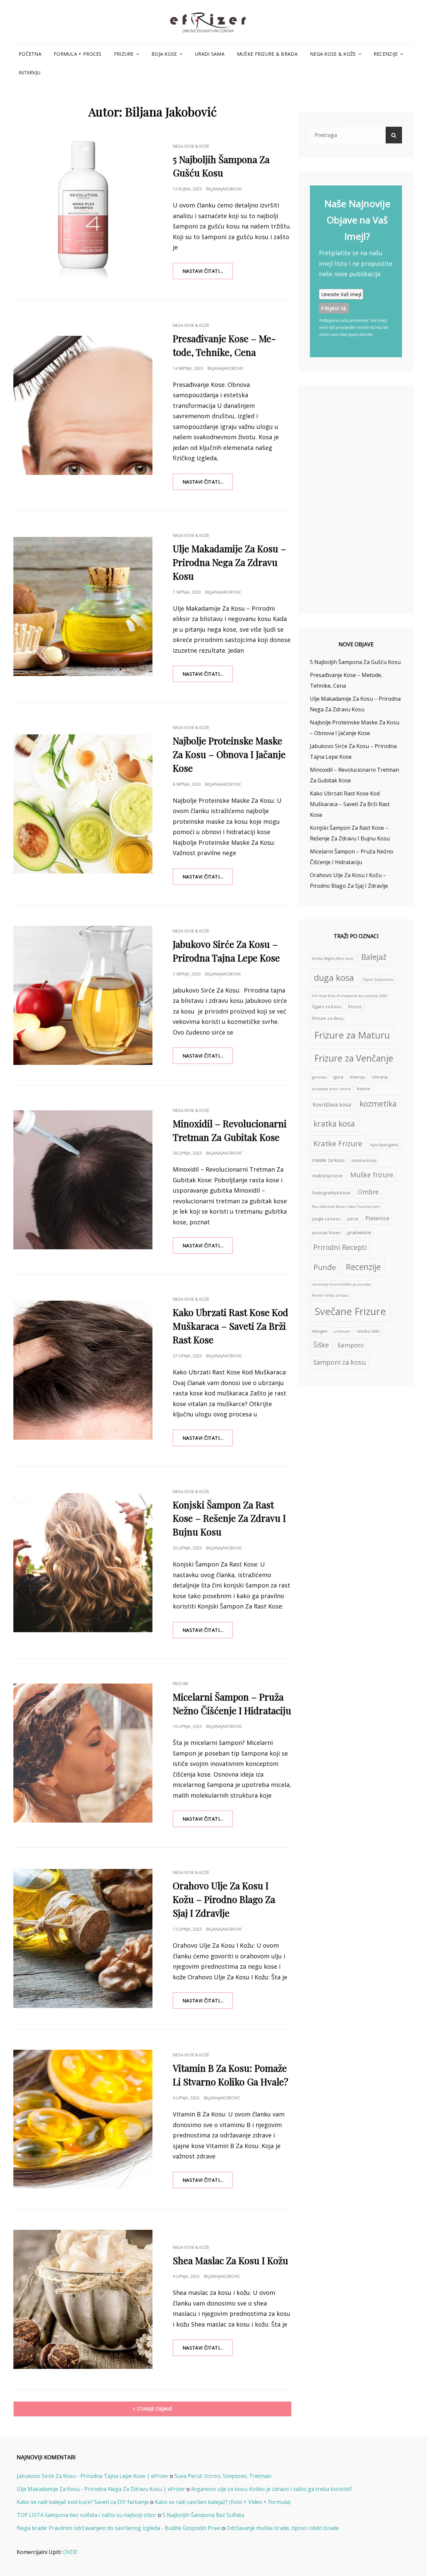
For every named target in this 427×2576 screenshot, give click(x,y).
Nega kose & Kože (191, 146)
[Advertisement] (357, 500)
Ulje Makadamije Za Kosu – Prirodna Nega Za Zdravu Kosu (230, 562)
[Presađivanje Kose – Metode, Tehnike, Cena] (83, 405)
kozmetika (378, 1104)
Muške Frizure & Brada (267, 54)
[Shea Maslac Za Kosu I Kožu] (83, 2299)
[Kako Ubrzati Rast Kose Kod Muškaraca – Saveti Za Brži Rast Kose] (83, 1370)
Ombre (368, 1192)
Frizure (124, 54)
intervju (358, 1077)
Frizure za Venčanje (354, 1058)
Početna (30, 54)
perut (353, 1219)
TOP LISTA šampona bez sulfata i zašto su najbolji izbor (87, 2515)
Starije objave (155, 2409)
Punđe (325, 1267)
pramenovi (359, 1232)
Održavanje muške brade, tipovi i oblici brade (283, 2528)
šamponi (351, 1345)
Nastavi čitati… (208, 273)
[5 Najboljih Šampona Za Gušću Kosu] (83, 210)
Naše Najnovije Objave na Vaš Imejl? (357, 220)
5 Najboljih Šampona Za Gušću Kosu (355, 662)
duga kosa (334, 978)
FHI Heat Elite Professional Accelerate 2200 (349, 996)
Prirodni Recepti (340, 1247)
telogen (320, 1331)
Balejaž (374, 957)
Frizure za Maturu (352, 1035)
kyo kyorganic (385, 1145)
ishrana (380, 1077)
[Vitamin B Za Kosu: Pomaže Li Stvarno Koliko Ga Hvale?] (83, 2119)
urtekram (342, 1331)
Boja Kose (164, 54)
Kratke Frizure (338, 1143)
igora (338, 1077)
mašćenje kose (327, 1176)
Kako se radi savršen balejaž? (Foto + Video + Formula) (223, 2502)
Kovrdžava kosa (332, 1105)
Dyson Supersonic (378, 980)
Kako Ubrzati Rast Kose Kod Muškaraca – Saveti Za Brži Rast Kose (231, 1326)
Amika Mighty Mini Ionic (333, 958)
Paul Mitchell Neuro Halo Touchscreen (346, 1207)
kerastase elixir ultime (331, 1089)
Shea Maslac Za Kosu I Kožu (231, 2260)
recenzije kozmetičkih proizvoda (341, 1284)
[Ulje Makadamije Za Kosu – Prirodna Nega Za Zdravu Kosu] (83, 606)
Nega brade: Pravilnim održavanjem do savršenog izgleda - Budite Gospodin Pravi (119, 2528)
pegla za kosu (326, 1219)
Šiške (321, 1345)
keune (363, 1089)
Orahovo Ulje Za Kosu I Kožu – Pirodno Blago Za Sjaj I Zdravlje (224, 1899)
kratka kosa (334, 1124)
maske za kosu (328, 1160)
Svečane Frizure (350, 1311)
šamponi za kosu (340, 1362)
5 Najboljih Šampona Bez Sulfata (203, 2515)
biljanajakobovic (224, 189)
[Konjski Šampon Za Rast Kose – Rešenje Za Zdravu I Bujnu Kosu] (83, 1563)
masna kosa (364, 1160)
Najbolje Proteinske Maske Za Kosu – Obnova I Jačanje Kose (229, 754)
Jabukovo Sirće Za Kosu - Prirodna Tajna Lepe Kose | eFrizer (93, 2476)
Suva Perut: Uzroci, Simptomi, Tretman (223, 2476)
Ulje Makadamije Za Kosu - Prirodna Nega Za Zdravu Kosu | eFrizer (101, 2489)
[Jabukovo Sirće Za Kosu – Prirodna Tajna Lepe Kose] (83, 995)
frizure (355, 1007)
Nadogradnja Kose (331, 1193)
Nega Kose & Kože (333, 54)
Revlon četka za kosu (330, 1295)
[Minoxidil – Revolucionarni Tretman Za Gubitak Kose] (83, 1180)
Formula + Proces (78, 54)
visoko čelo (368, 1331)
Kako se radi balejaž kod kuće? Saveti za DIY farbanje (83, 2502)
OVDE (70, 2552)
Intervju (30, 73)
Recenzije (386, 54)
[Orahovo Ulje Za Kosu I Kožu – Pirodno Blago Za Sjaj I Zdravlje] (83, 1939)
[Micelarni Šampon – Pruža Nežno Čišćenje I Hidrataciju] (83, 1753)
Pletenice (377, 1218)
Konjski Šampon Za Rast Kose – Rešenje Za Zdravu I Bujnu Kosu (229, 1518)
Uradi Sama (210, 54)
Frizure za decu (328, 1018)
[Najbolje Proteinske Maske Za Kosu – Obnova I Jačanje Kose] (83, 804)
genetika (319, 1077)
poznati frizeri (326, 1233)
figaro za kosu (327, 1007)
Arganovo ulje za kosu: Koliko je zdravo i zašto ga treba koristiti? (272, 2489)
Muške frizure (372, 1175)
